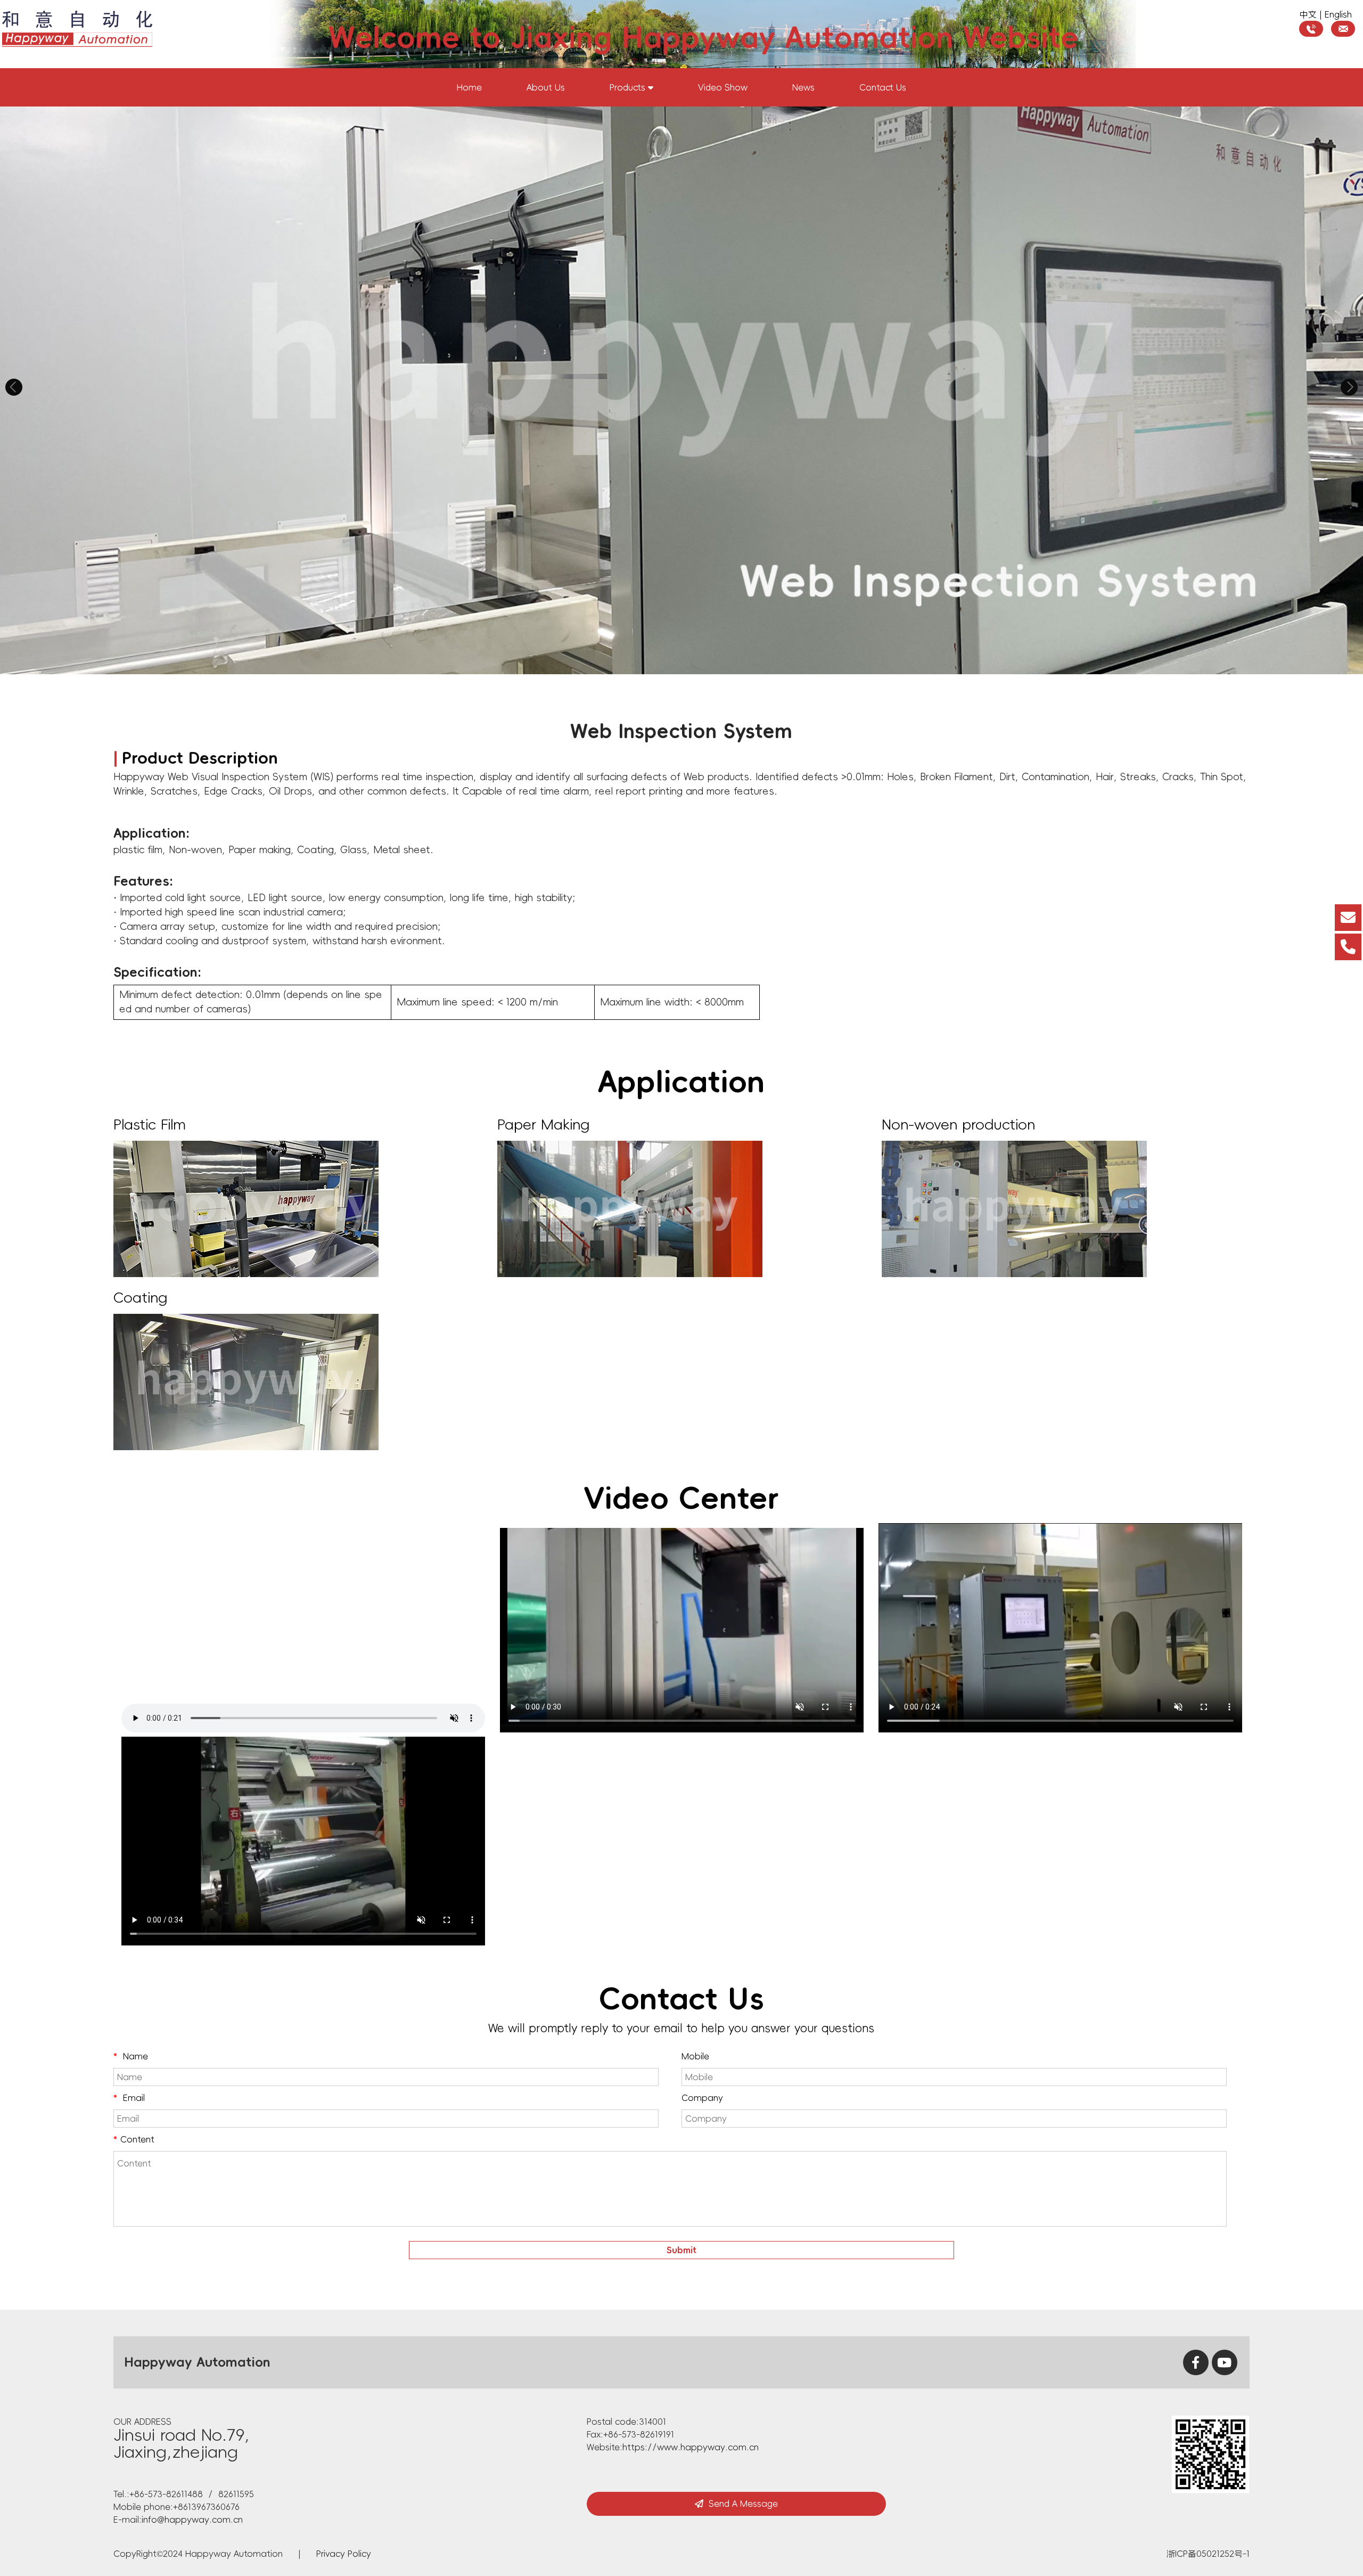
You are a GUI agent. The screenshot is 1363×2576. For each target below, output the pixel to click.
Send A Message (743, 2504)
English (1338, 14)
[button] (14, 387)
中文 (1308, 14)
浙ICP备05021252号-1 (1208, 2554)
